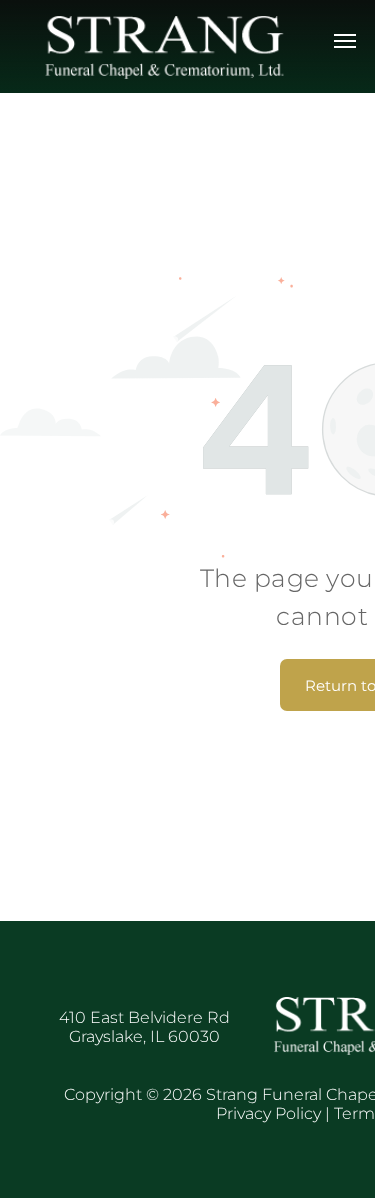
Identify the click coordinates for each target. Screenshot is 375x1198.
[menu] (345, 41)
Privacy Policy (268, 1113)
